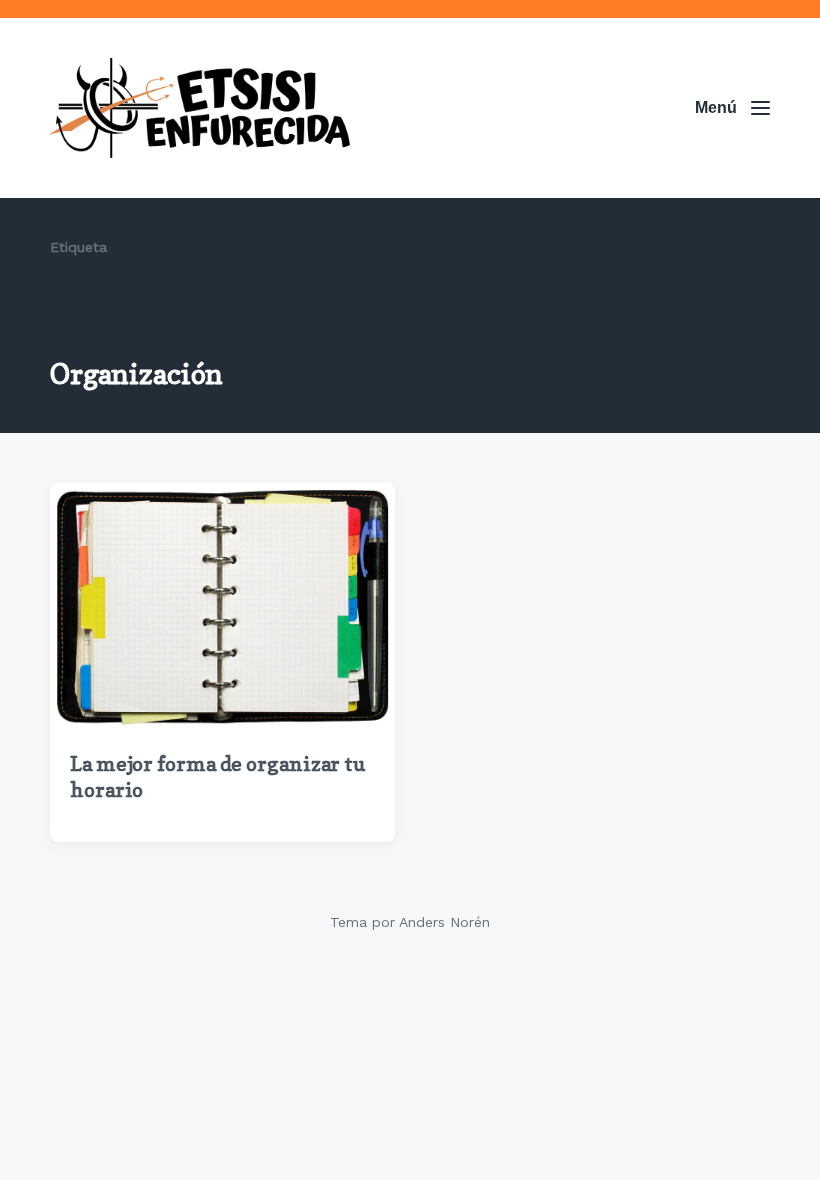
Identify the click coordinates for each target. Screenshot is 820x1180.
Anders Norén (444, 922)
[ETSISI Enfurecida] (200, 108)
